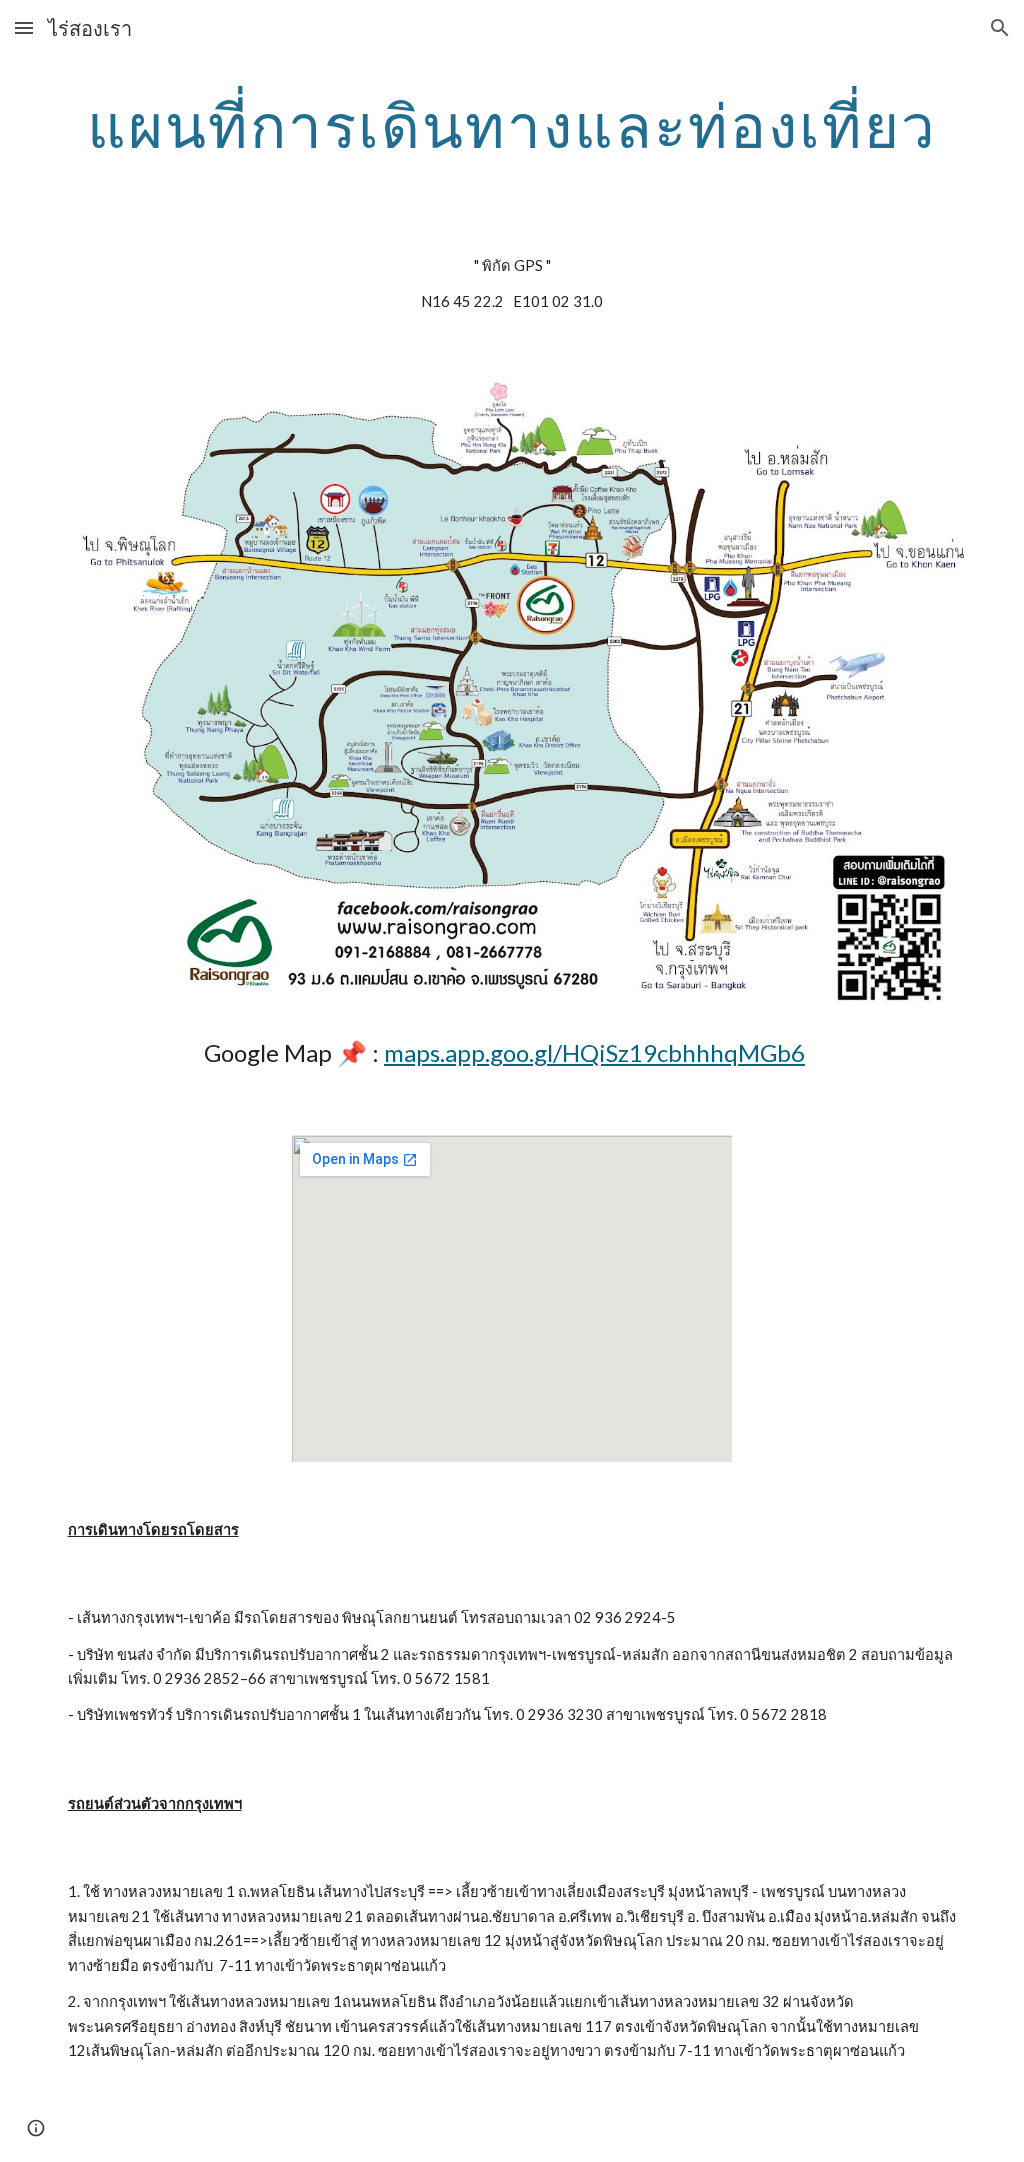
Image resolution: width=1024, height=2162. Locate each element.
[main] (512, 125)
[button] (24, 27)
